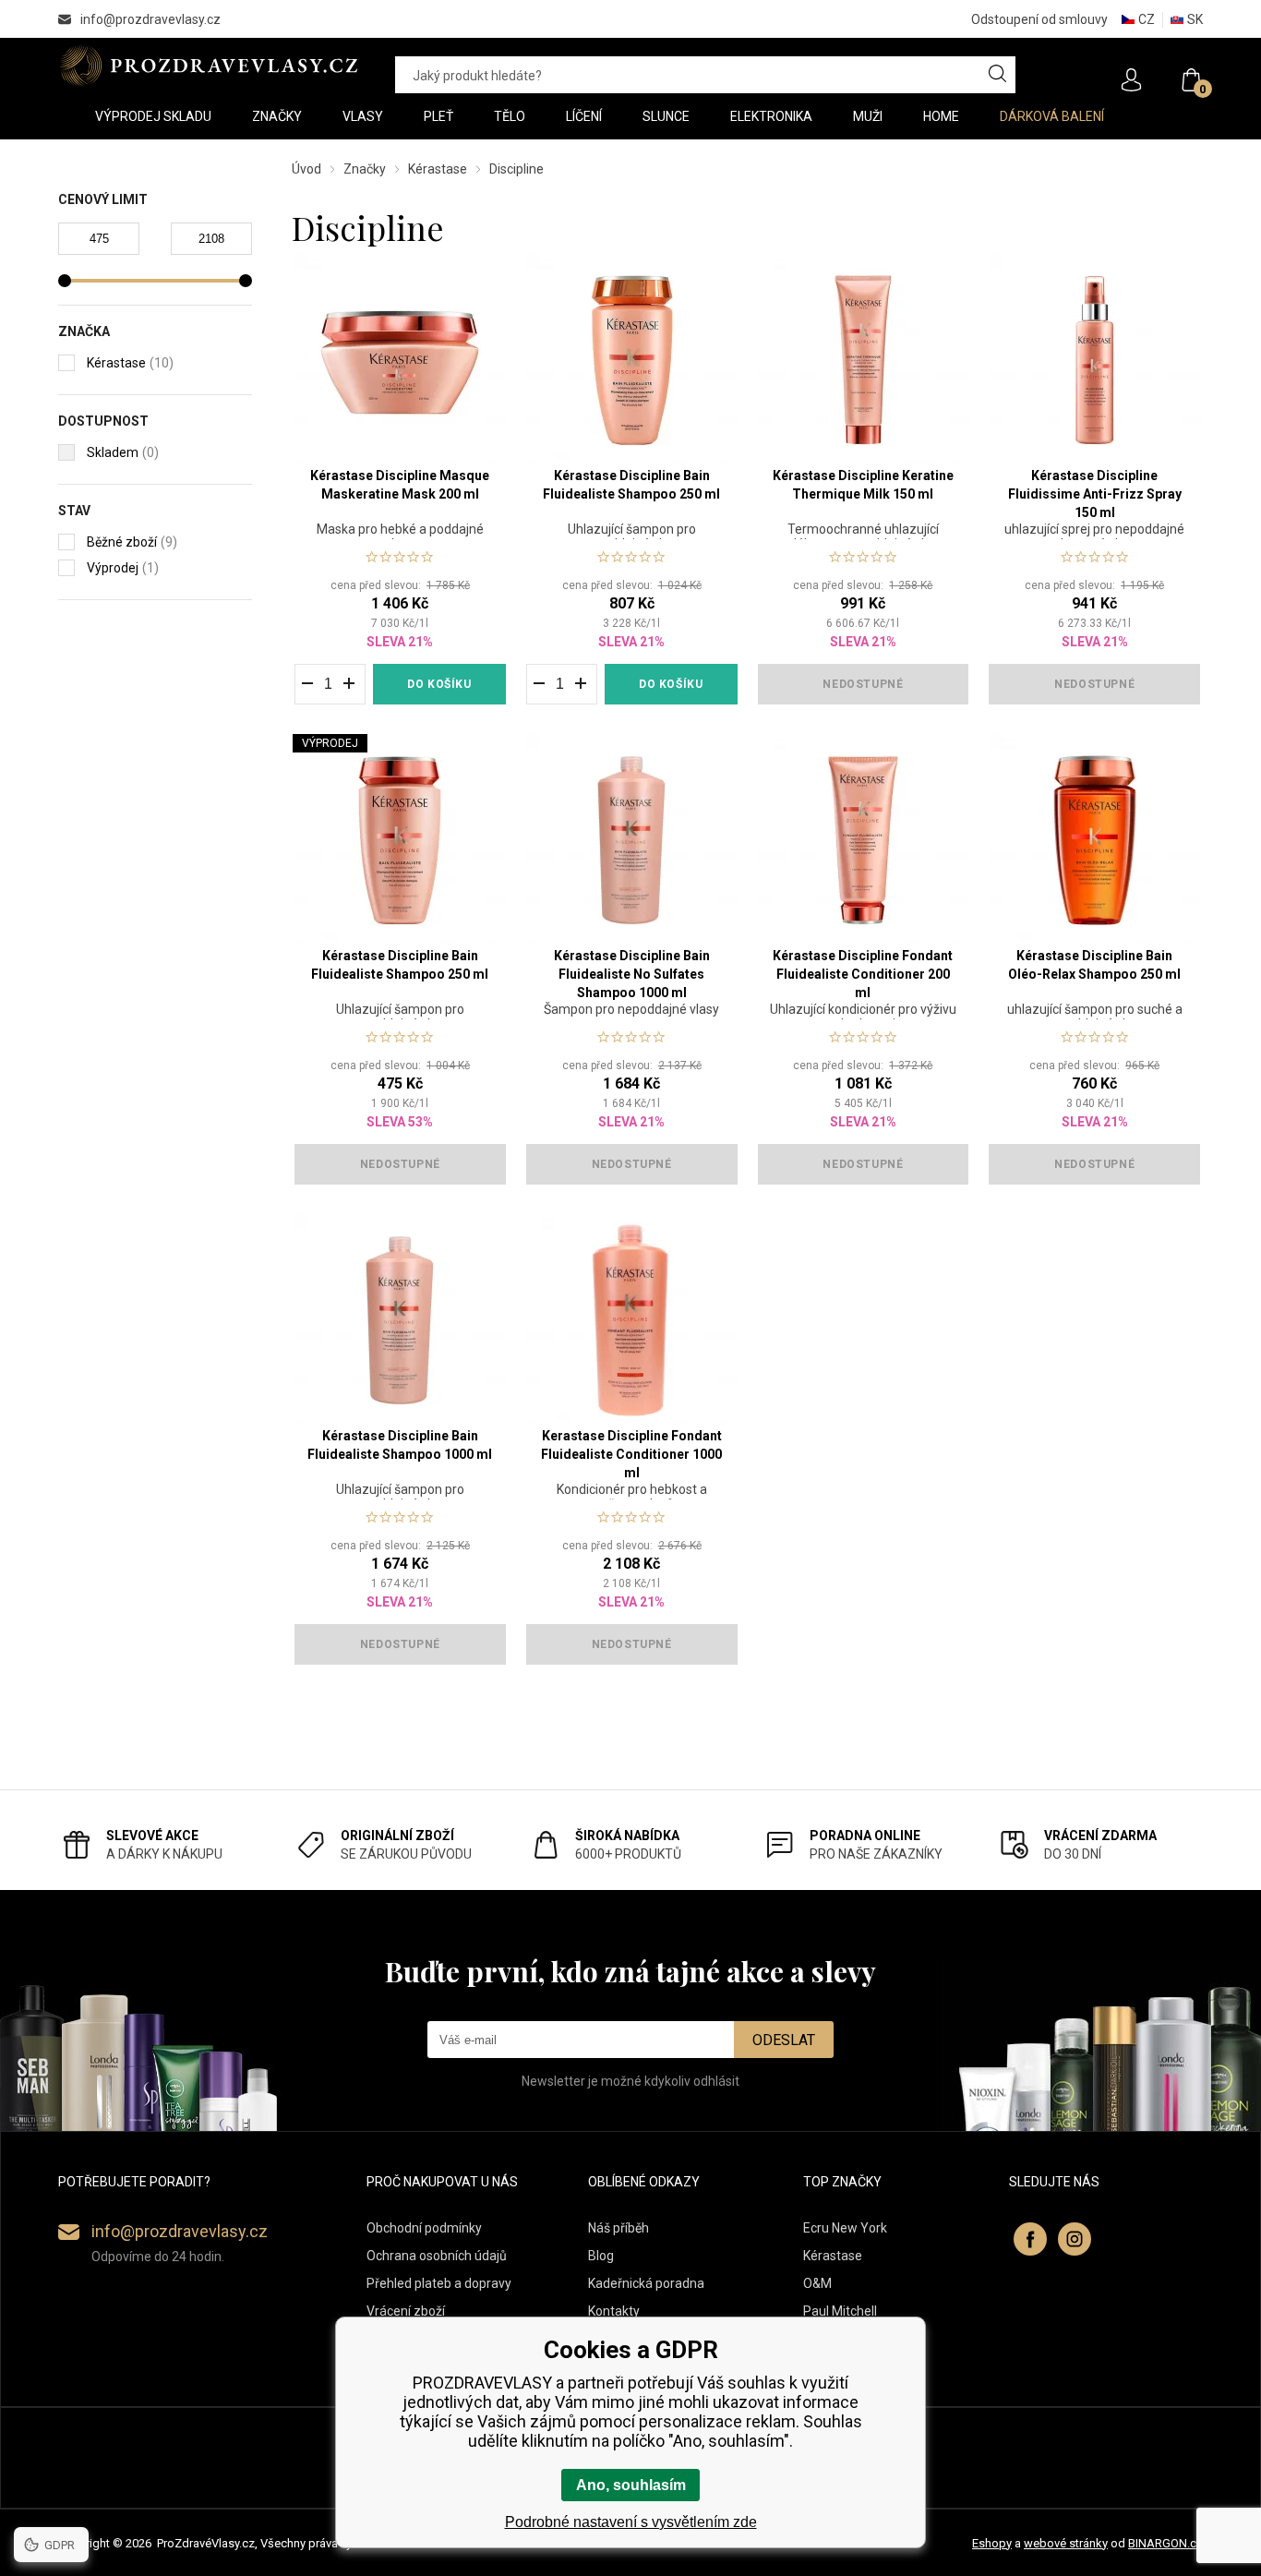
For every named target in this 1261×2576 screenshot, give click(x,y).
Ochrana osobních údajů (437, 2256)
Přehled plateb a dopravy (439, 2283)
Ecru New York (845, 2228)
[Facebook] (1030, 2239)
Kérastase (438, 169)
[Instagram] (1075, 2239)
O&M (817, 2283)
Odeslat (784, 2040)
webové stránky (1066, 2543)
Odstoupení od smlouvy (1039, 19)
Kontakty (614, 2311)
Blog (601, 2256)
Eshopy (992, 2543)
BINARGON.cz (1165, 2543)
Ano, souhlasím (631, 2485)
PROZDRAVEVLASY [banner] (208, 66)
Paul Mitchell (840, 2311)
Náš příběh (618, 2228)
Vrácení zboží (406, 2311)
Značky (365, 169)
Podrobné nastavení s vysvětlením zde (631, 2522)
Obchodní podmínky (424, 2228)
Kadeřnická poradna (646, 2283)
